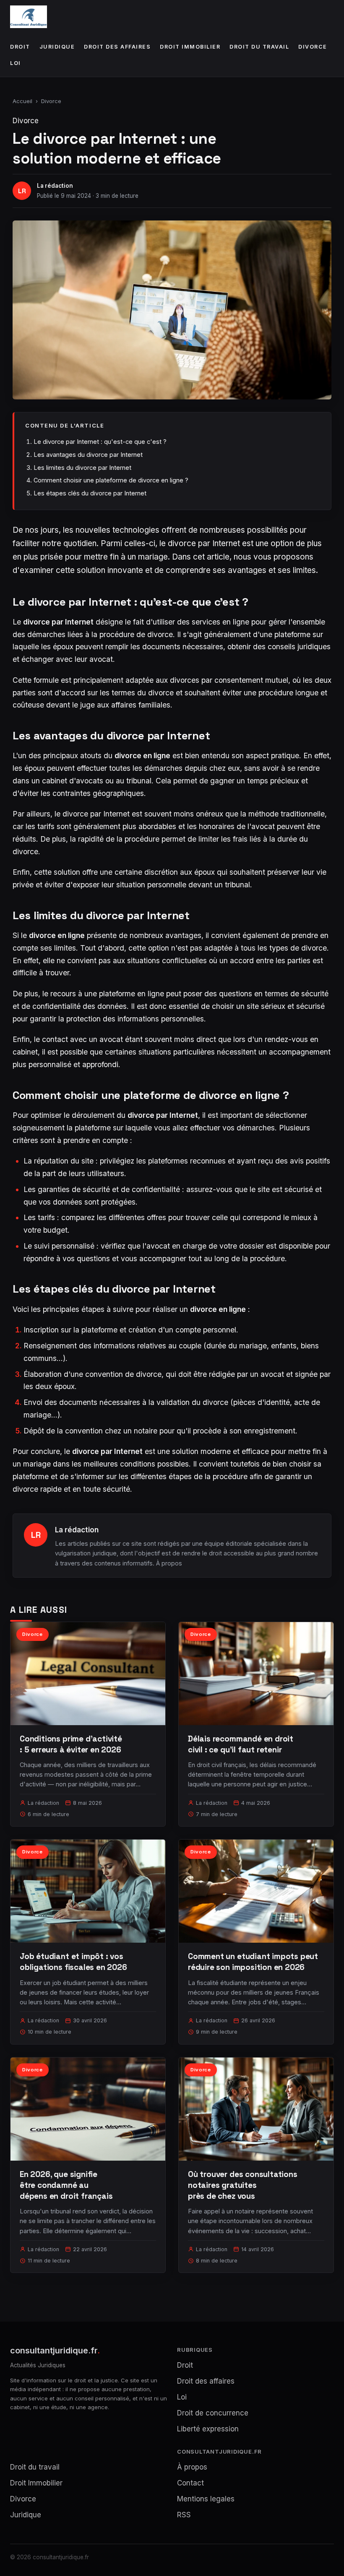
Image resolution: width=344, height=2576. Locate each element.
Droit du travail (259, 47)
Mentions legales (206, 2499)
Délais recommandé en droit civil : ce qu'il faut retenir (241, 1744)
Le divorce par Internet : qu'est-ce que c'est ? (100, 442)
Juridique (57, 47)
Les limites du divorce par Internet (82, 468)
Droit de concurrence (213, 2413)
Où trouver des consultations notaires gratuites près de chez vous (243, 2185)
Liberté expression (208, 2429)
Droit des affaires (117, 47)
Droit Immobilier (190, 47)
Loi (16, 63)
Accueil (22, 101)
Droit (20, 47)
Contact (190, 2483)
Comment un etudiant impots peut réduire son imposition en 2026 (253, 1962)
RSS (184, 2515)
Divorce (313, 47)
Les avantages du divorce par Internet (88, 455)
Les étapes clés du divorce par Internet (90, 493)
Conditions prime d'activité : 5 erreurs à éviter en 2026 (71, 1744)
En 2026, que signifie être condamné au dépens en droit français (66, 2185)
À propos (169, 1563)
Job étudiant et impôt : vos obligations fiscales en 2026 (73, 1962)
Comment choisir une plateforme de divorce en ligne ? (111, 480)
